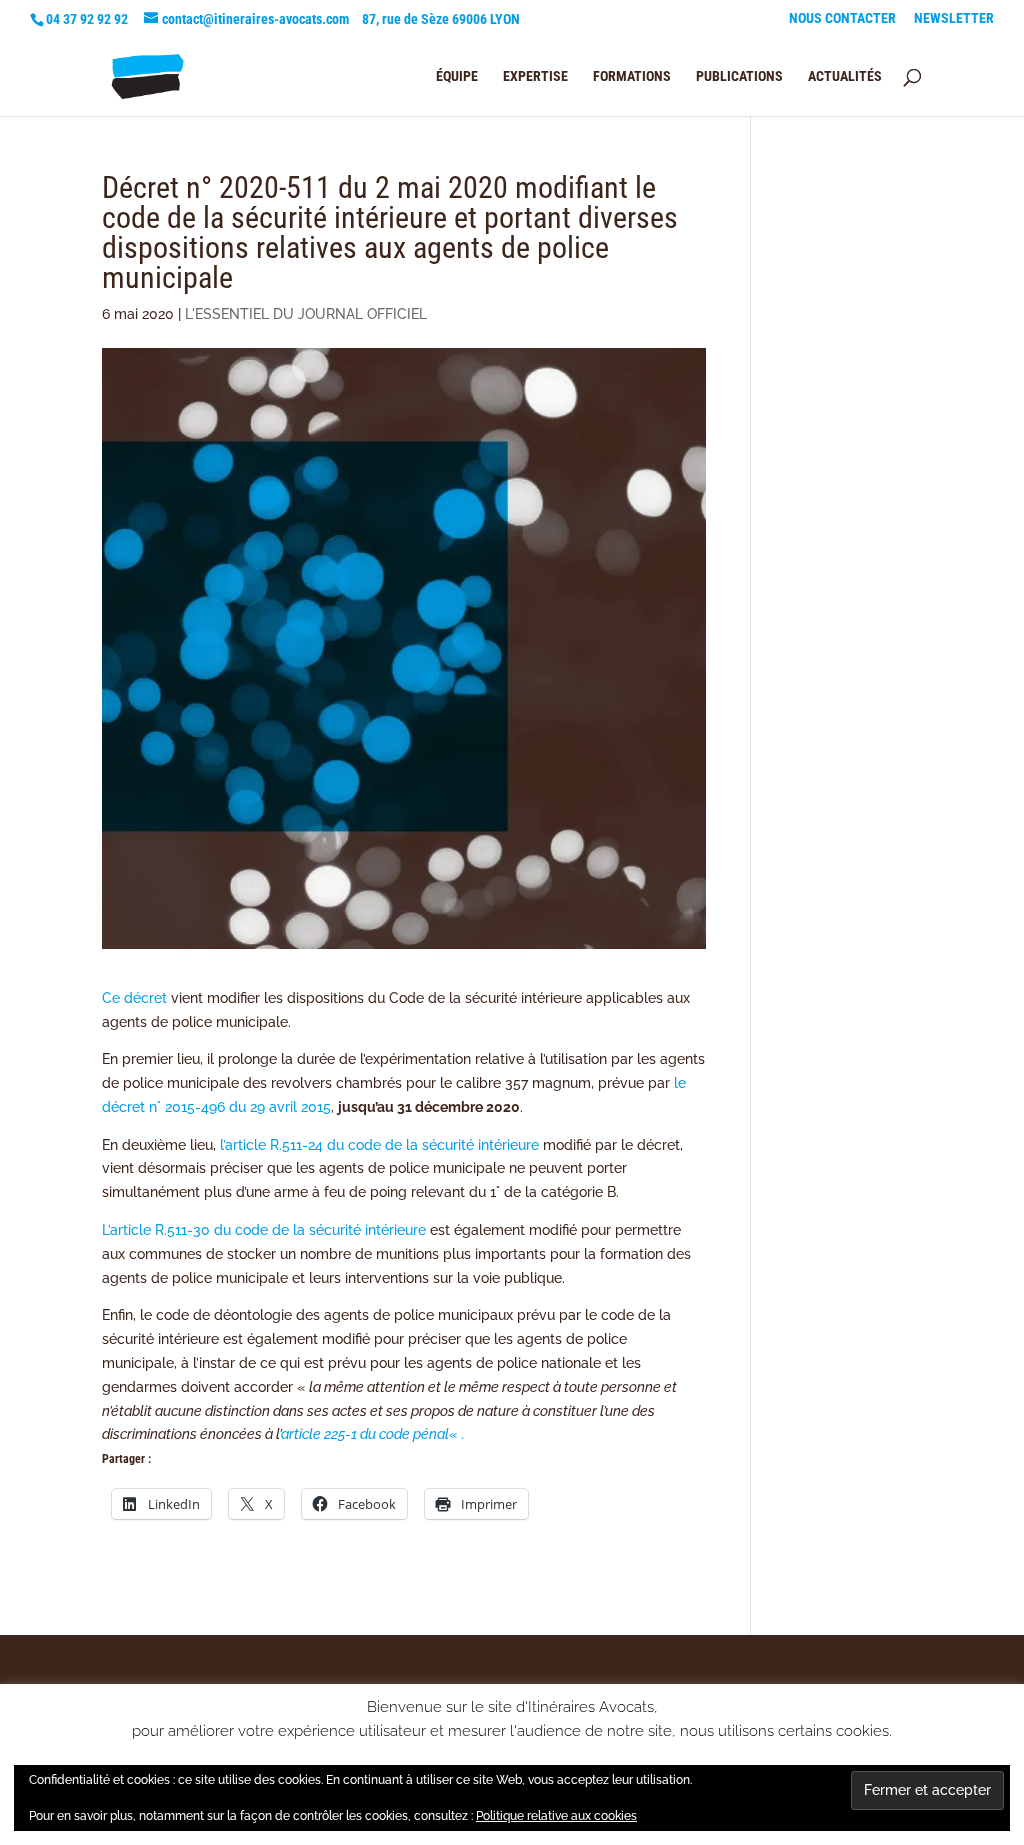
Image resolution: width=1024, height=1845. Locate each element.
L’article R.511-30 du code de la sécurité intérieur (260, 1230)
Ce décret (134, 998)
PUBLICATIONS (739, 76)
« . (372, 1434)
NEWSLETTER (954, 18)
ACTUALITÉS (845, 76)
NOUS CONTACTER (842, 18)
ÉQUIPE (457, 76)
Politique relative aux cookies (556, 1816)
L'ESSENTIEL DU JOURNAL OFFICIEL (306, 314)
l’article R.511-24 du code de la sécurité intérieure (379, 1145)
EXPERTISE (535, 76)
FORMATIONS (632, 76)
